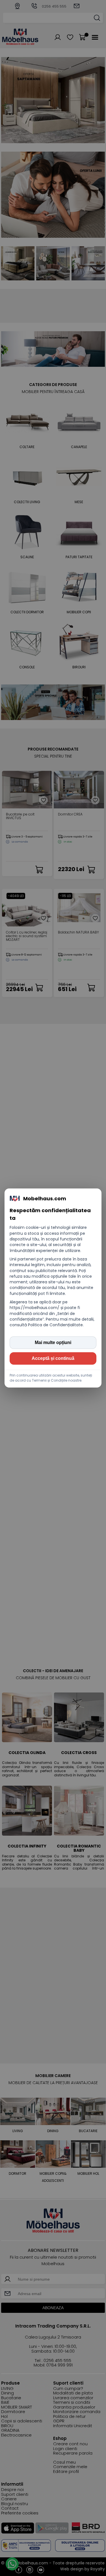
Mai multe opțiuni (53, 1342)
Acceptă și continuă (53, 1358)
